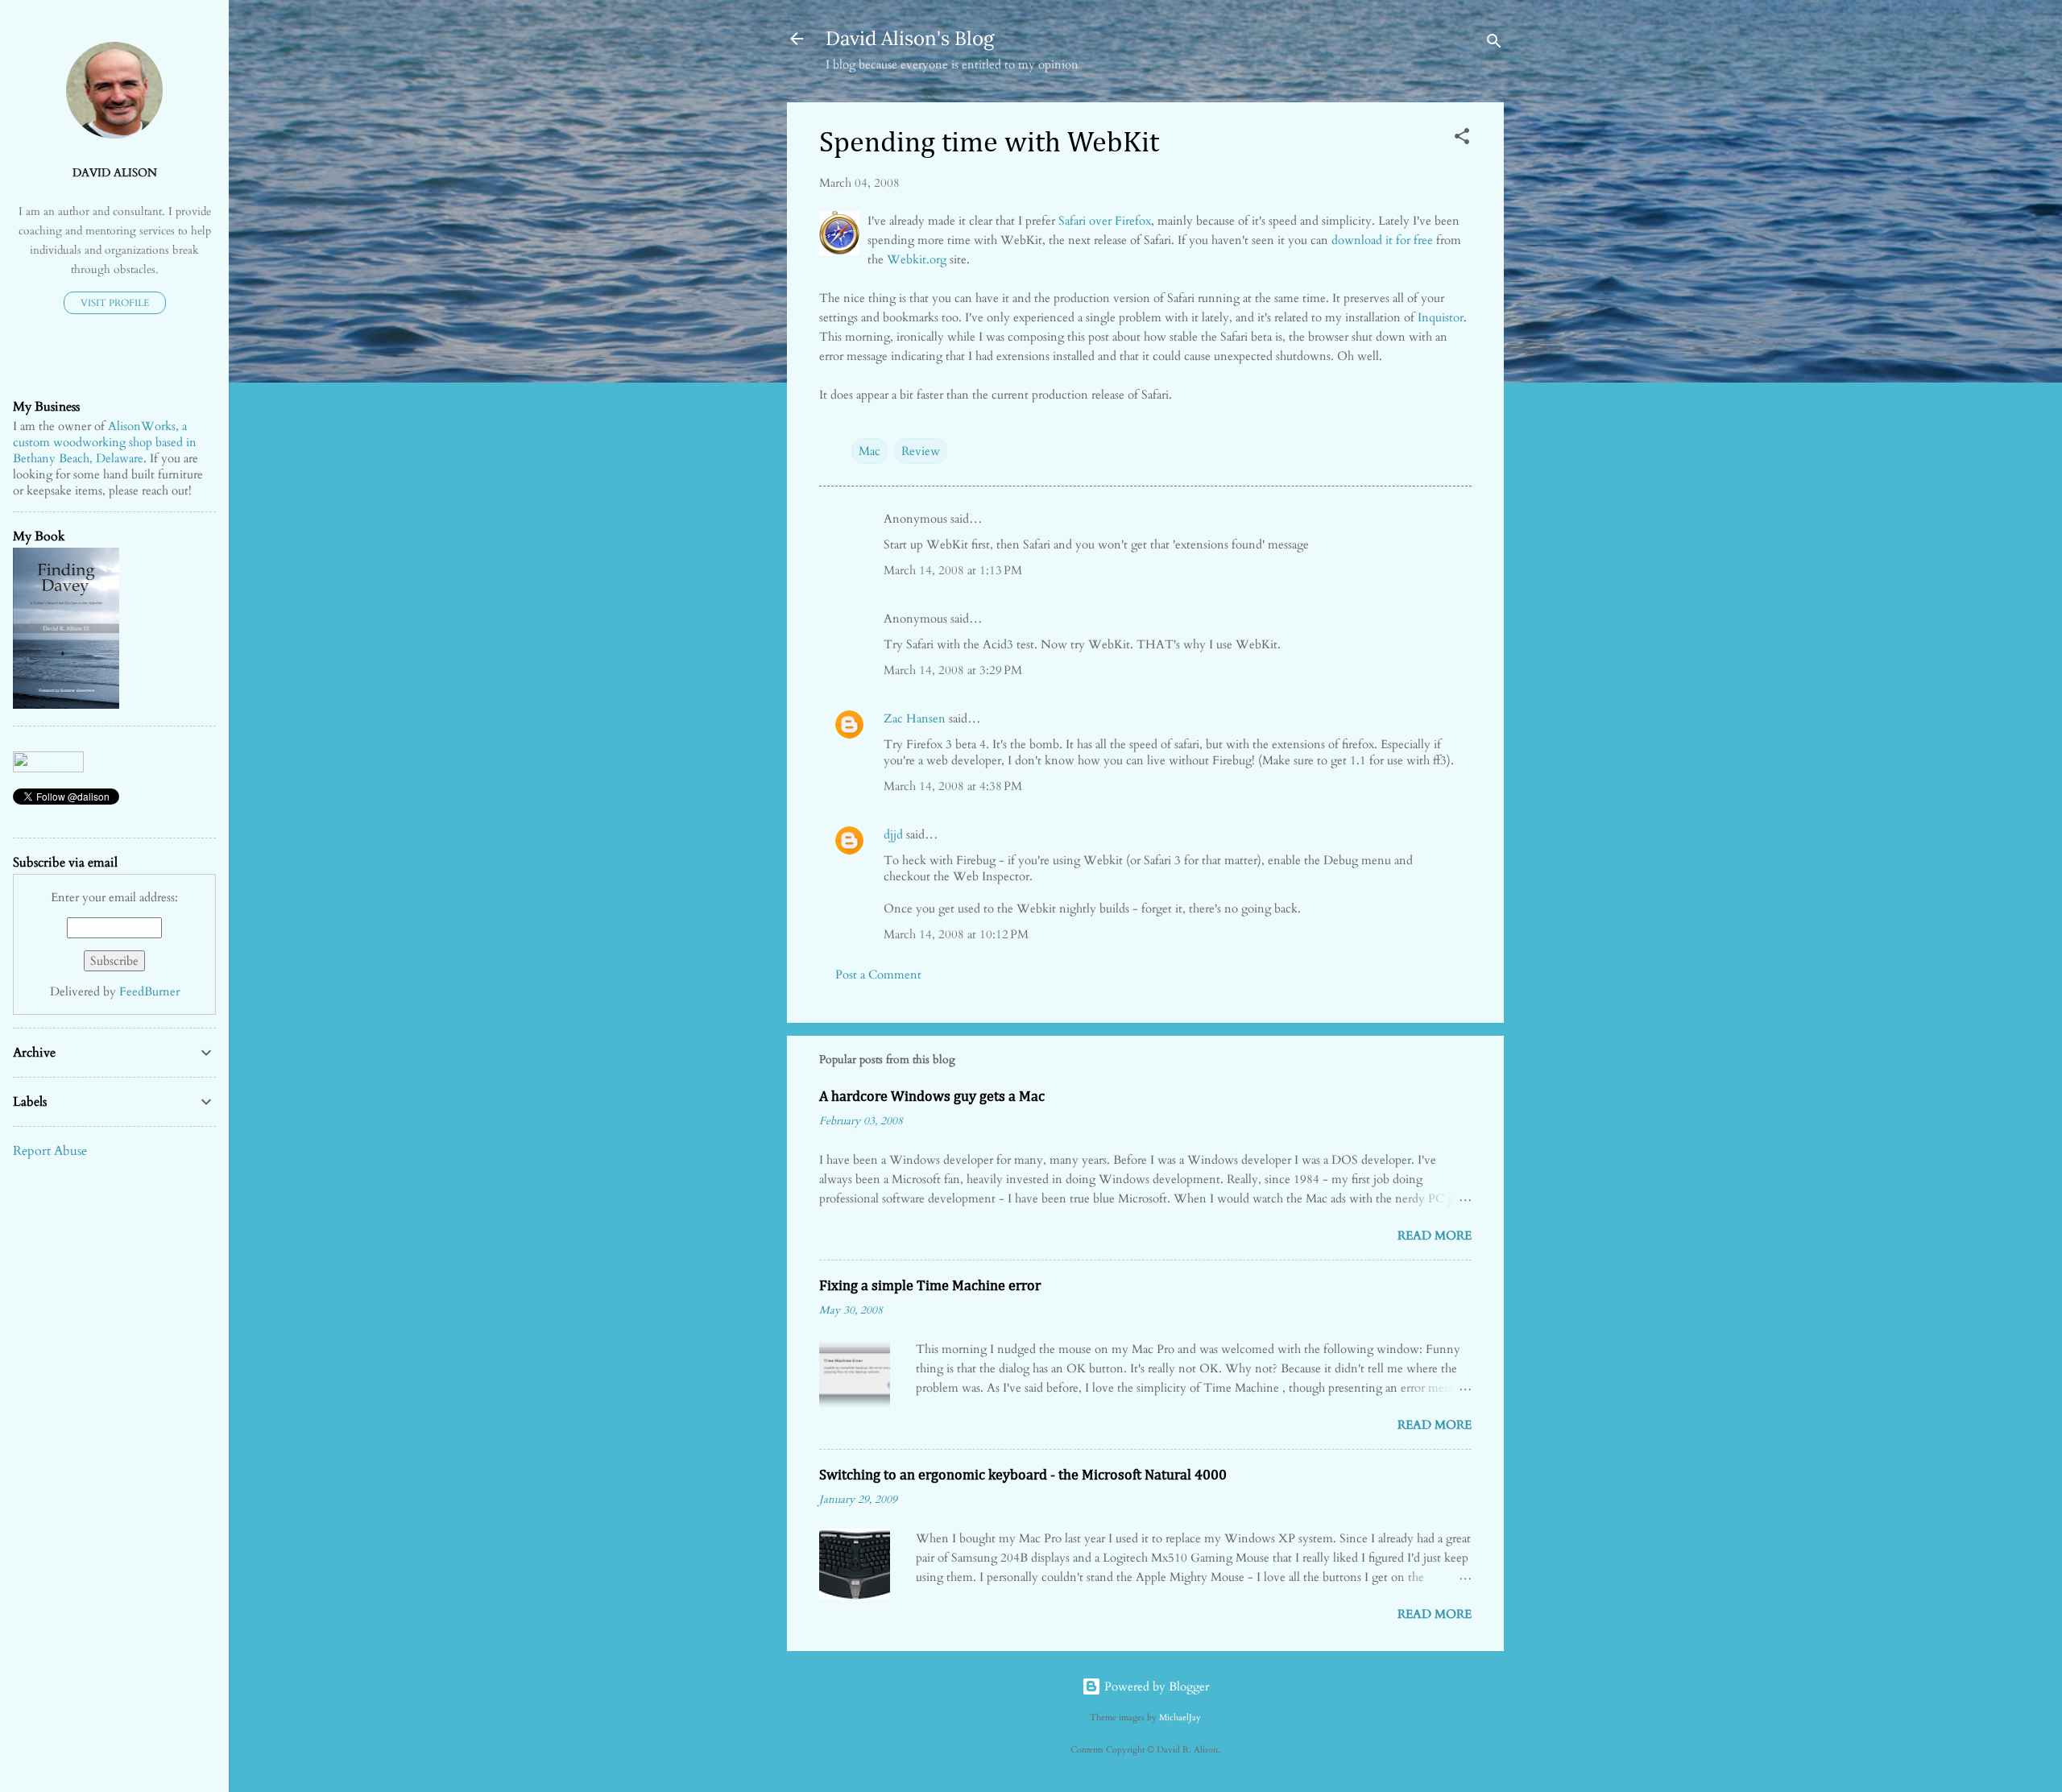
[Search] (1494, 44)
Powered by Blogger (1155, 1686)
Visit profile (115, 303)
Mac (870, 451)
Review (921, 451)
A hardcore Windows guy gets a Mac (932, 1097)
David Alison (115, 173)
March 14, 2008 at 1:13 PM (953, 570)
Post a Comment (878, 975)
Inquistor (1441, 317)
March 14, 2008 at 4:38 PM (953, 786)
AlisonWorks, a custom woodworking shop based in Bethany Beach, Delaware (105, 442)
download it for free (1382, 240)
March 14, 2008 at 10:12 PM (956, 934)
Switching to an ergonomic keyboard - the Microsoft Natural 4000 (1023, 1475)
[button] (1462, 139)
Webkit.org (917, 259)
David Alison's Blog (910, 38)
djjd (893, 834)
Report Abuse (50, 1151)
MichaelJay (1180, 1718)
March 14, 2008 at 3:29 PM (953, 670)
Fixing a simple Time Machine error (930, 1286)
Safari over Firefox (1105, 221)
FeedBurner (149, 991)
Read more (1435, 1235)
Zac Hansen (915, 718)
